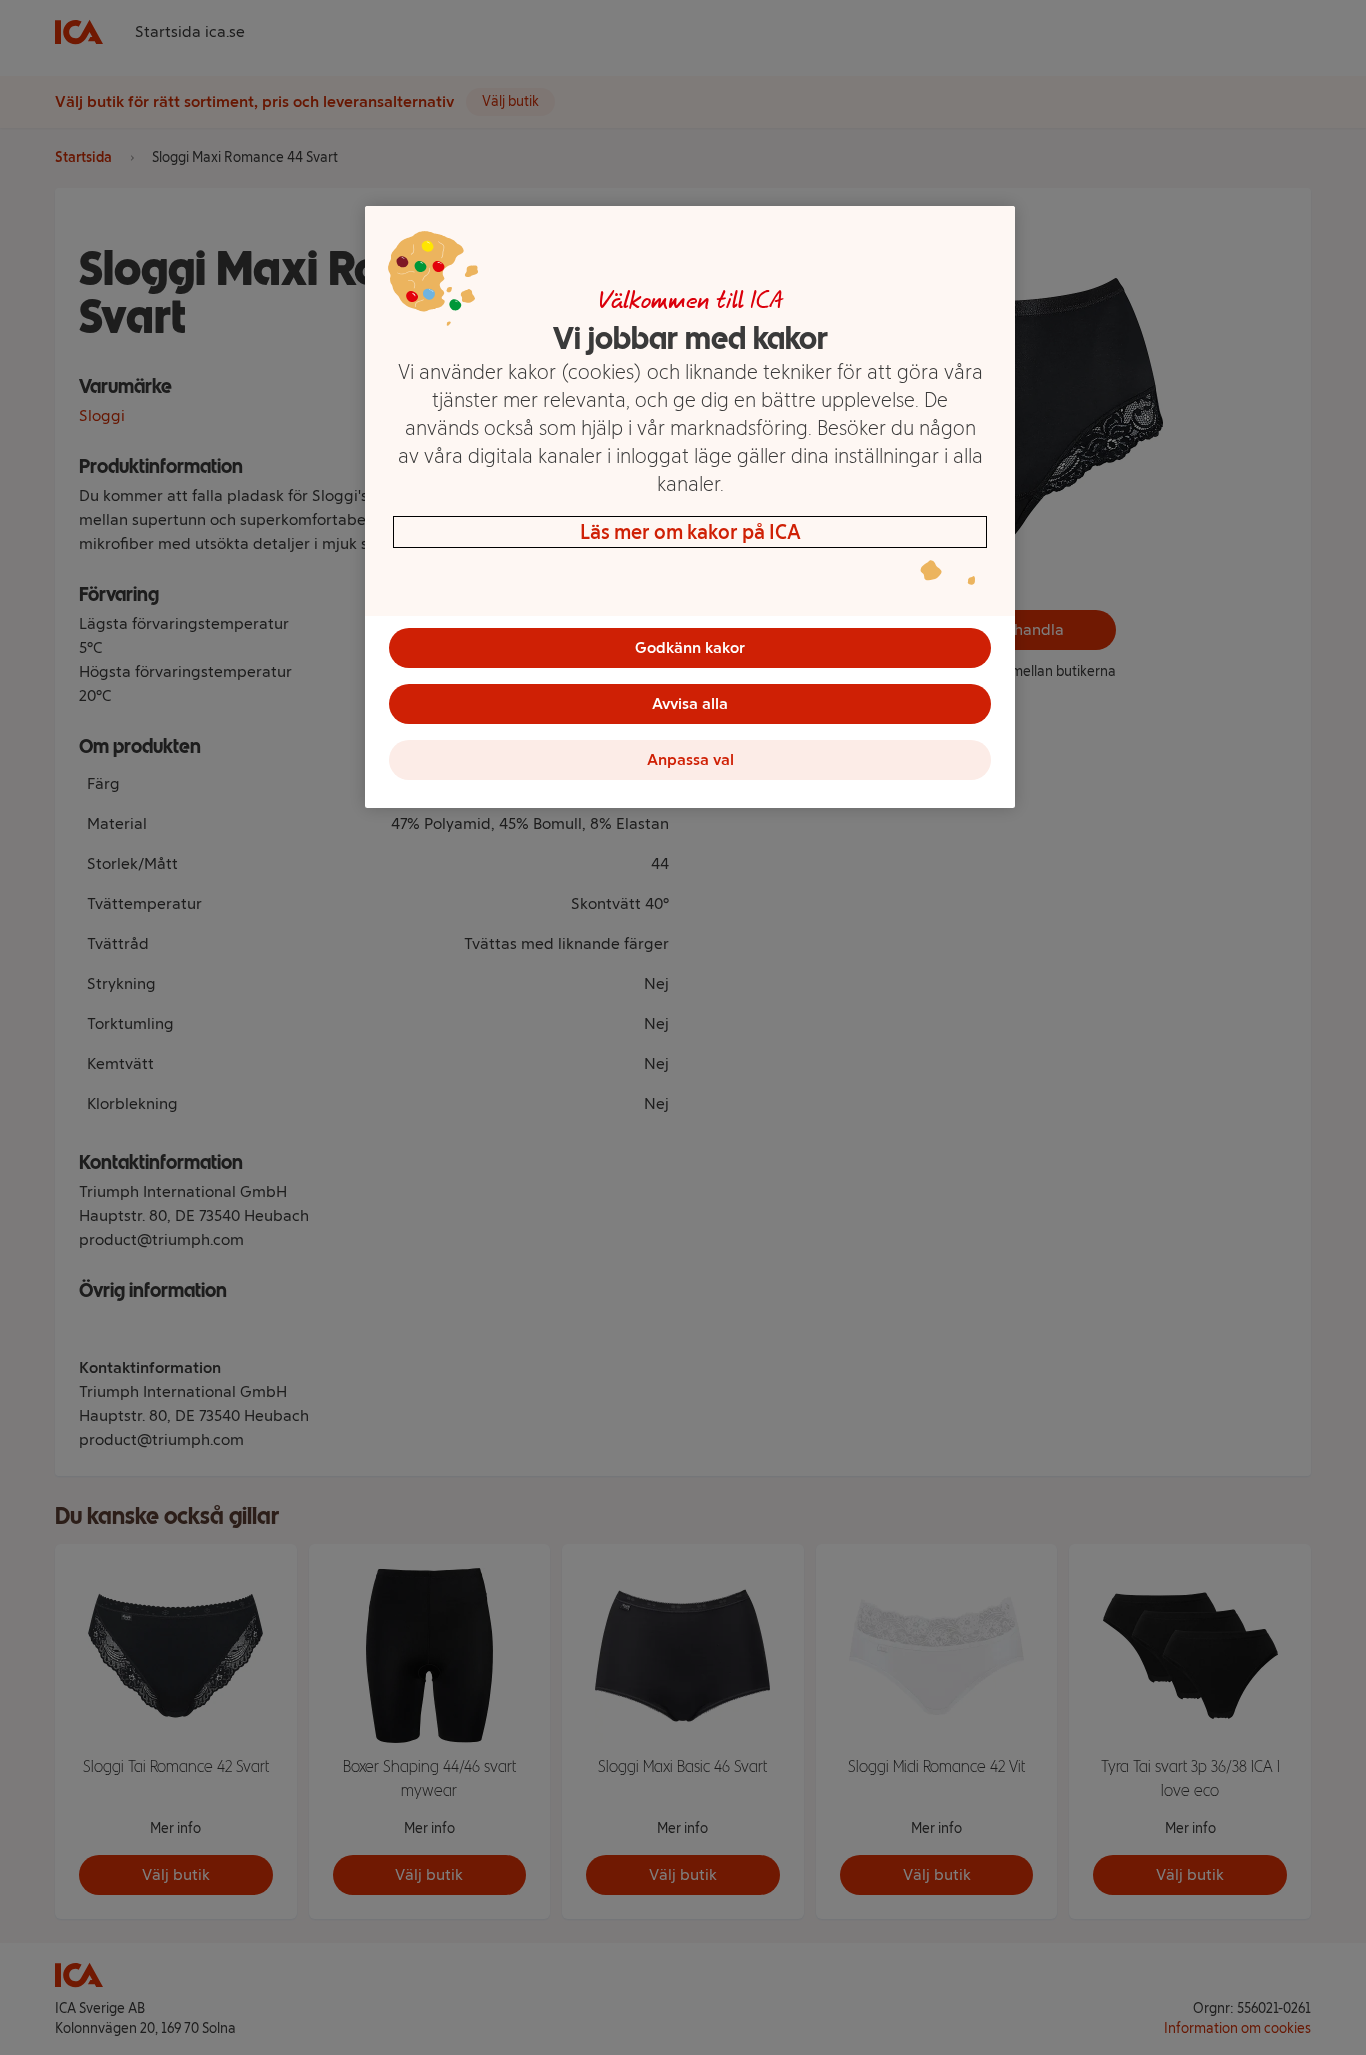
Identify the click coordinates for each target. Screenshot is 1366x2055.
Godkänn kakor (690, 647)
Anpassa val (690, 759)
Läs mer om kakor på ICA (690, 532)
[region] (690, 507)
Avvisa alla (690, 703)
